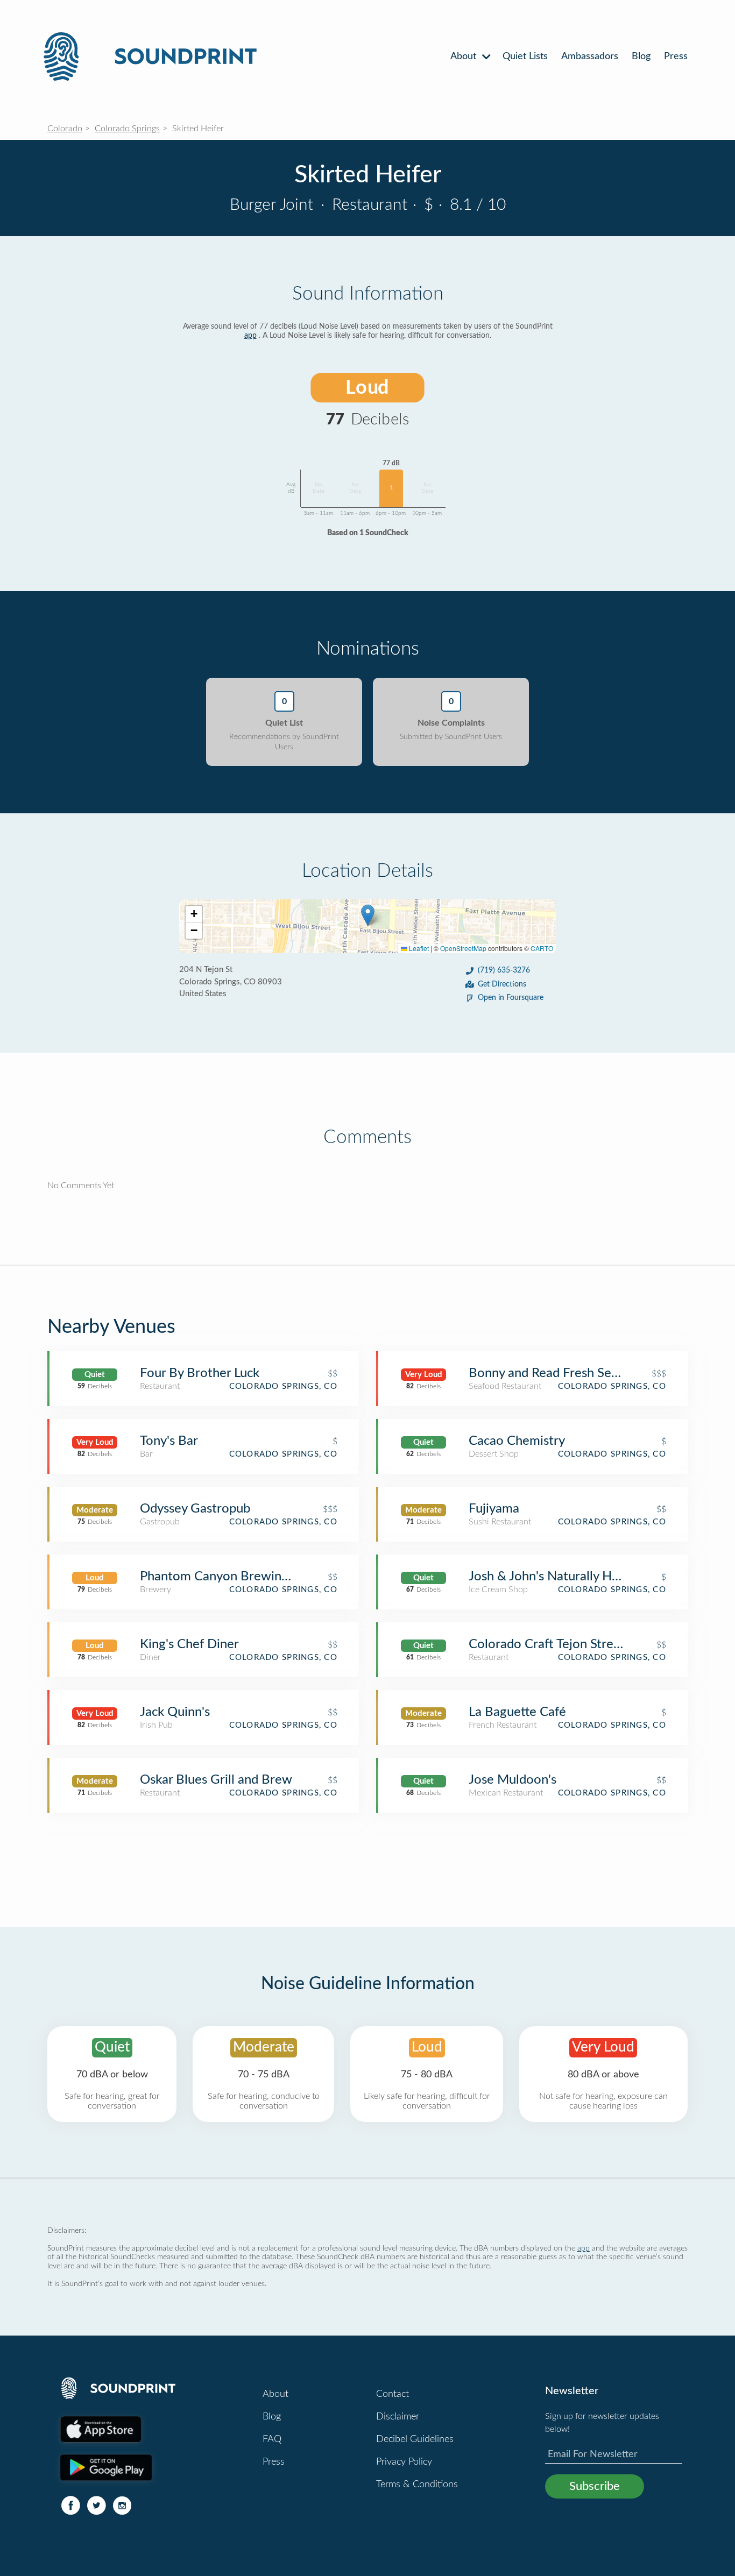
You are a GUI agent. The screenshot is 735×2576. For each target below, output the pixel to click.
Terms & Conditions (417, 2485)
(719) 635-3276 (504, 970)
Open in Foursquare (511, 998)
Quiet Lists (525, 56)
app (250, 336)
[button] (368, 915)
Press (676, 56)
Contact (393, 2394)
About (465, 56)
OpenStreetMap (463, 948)
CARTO (542, 948)
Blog (641, 56)
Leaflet (418, 948)
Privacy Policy (404, 2462)
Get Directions (502, 984)
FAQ (272, 2439)
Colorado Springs (127, 129)
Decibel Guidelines (415, 2439)
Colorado (65, 129)
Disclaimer (398, 2417)
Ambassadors (590, 56)
